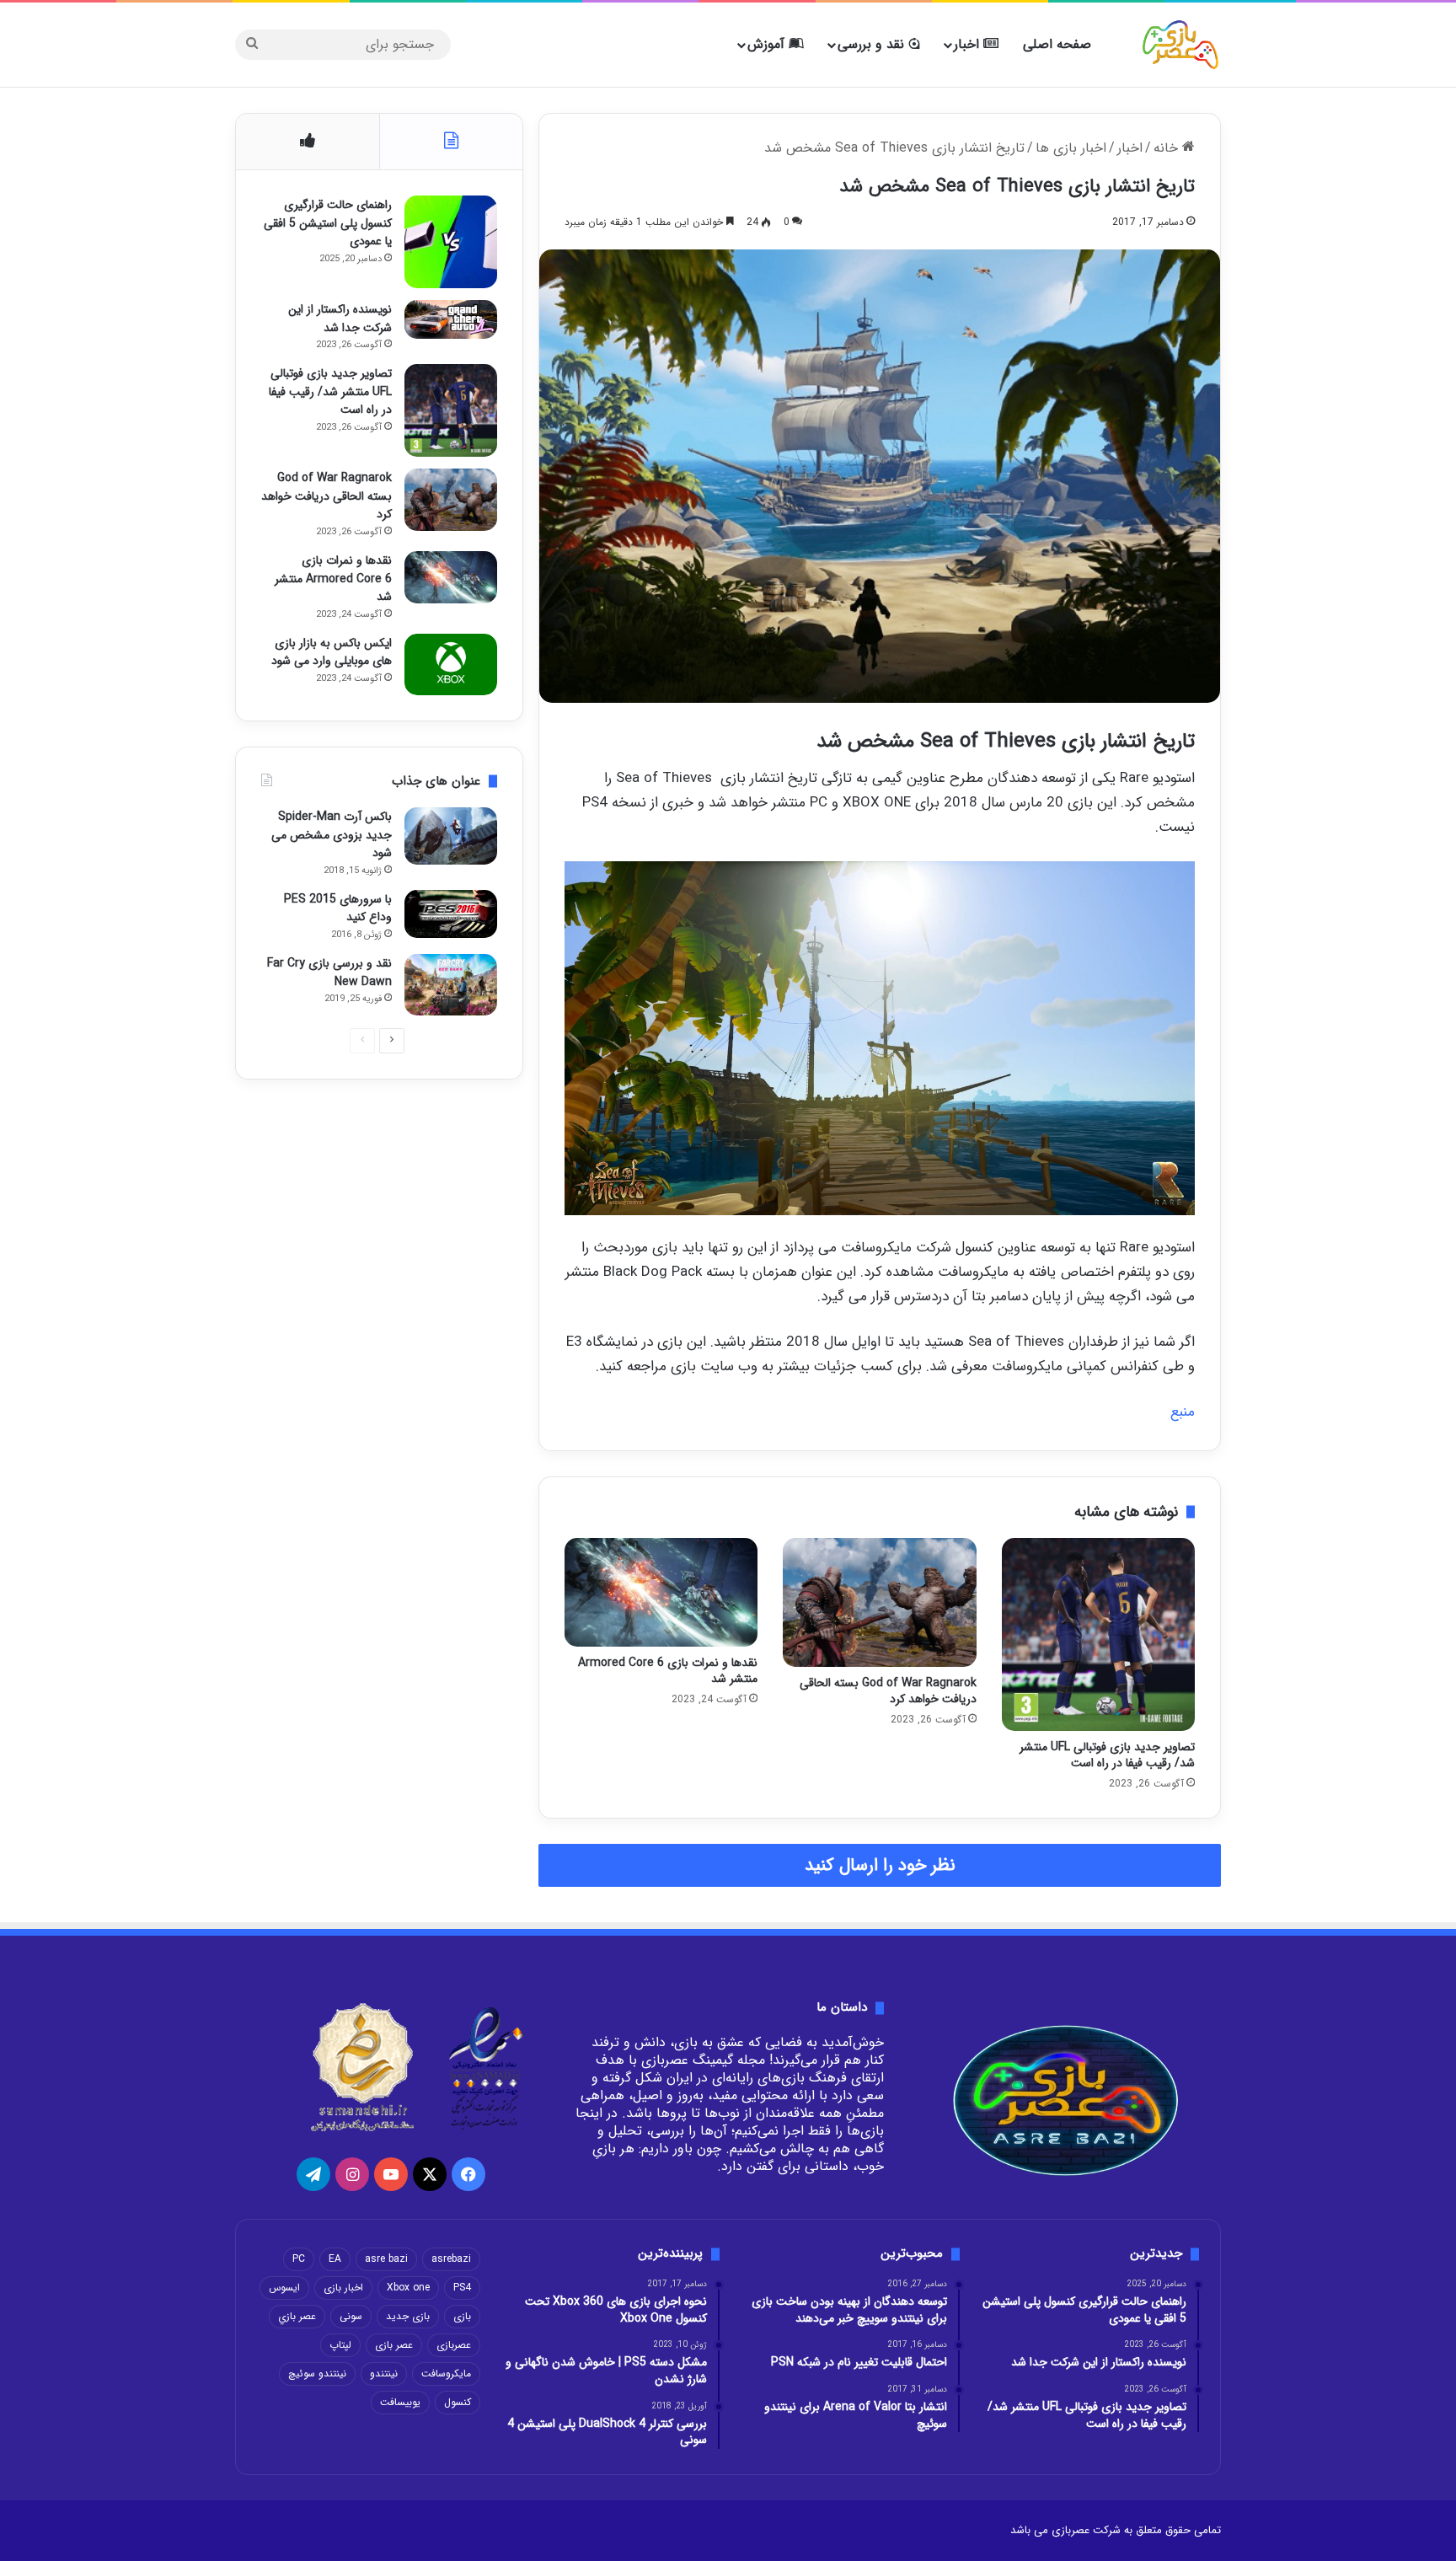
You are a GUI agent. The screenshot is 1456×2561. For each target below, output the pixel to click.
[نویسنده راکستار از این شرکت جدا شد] (451, 319)
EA (335, 2259)
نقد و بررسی (873, 44)
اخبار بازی (343, 2288)
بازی (462, 2316)
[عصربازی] (1180, 45)
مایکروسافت (446, 2373)
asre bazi (386, 2259)
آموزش (768, 44)
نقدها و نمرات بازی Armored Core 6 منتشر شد (668, 1671)
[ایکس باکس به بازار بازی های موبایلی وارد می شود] (451, 664)
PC (299, 2259)
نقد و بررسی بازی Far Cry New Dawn (329, 972)
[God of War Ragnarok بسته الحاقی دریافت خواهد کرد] (879, 1602)
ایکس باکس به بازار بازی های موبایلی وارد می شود (332, 652)
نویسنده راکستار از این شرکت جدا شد (340, 319)
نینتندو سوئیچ (317, 2373)
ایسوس (284, 2288)
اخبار (969, 44)
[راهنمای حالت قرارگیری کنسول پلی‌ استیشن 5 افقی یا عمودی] (451, 242)
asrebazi (451, 2259)
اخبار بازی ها (1071, 148)
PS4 (462, 2288)
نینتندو (384, 2373)
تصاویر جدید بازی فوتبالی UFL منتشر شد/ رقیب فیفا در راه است (1107, 1755)
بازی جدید (408, 2316)
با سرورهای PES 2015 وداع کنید (338, 908)
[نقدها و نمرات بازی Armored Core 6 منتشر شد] (661, 1592)
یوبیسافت (400, 2402)
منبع (1183, 1412)
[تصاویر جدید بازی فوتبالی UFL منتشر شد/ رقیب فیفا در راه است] (1098, 1634)
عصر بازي (297, 2316)
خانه (1168, 148)
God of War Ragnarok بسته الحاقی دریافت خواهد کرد (888, 1691)
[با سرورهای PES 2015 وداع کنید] (451, 914)
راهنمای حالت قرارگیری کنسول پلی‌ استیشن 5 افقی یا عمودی (328, 223)
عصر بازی (394, 2345)
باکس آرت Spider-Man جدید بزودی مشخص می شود (332, 835)
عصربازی (454, 2345)
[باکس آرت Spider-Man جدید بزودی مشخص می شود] (451, 836)
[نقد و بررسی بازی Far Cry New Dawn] (451, 985)
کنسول (458, 2402)
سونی (351, 2316)
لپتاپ (340, 2345)
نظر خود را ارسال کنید (880, 1865)
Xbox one (408, 2288)
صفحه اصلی (1057, 44)
